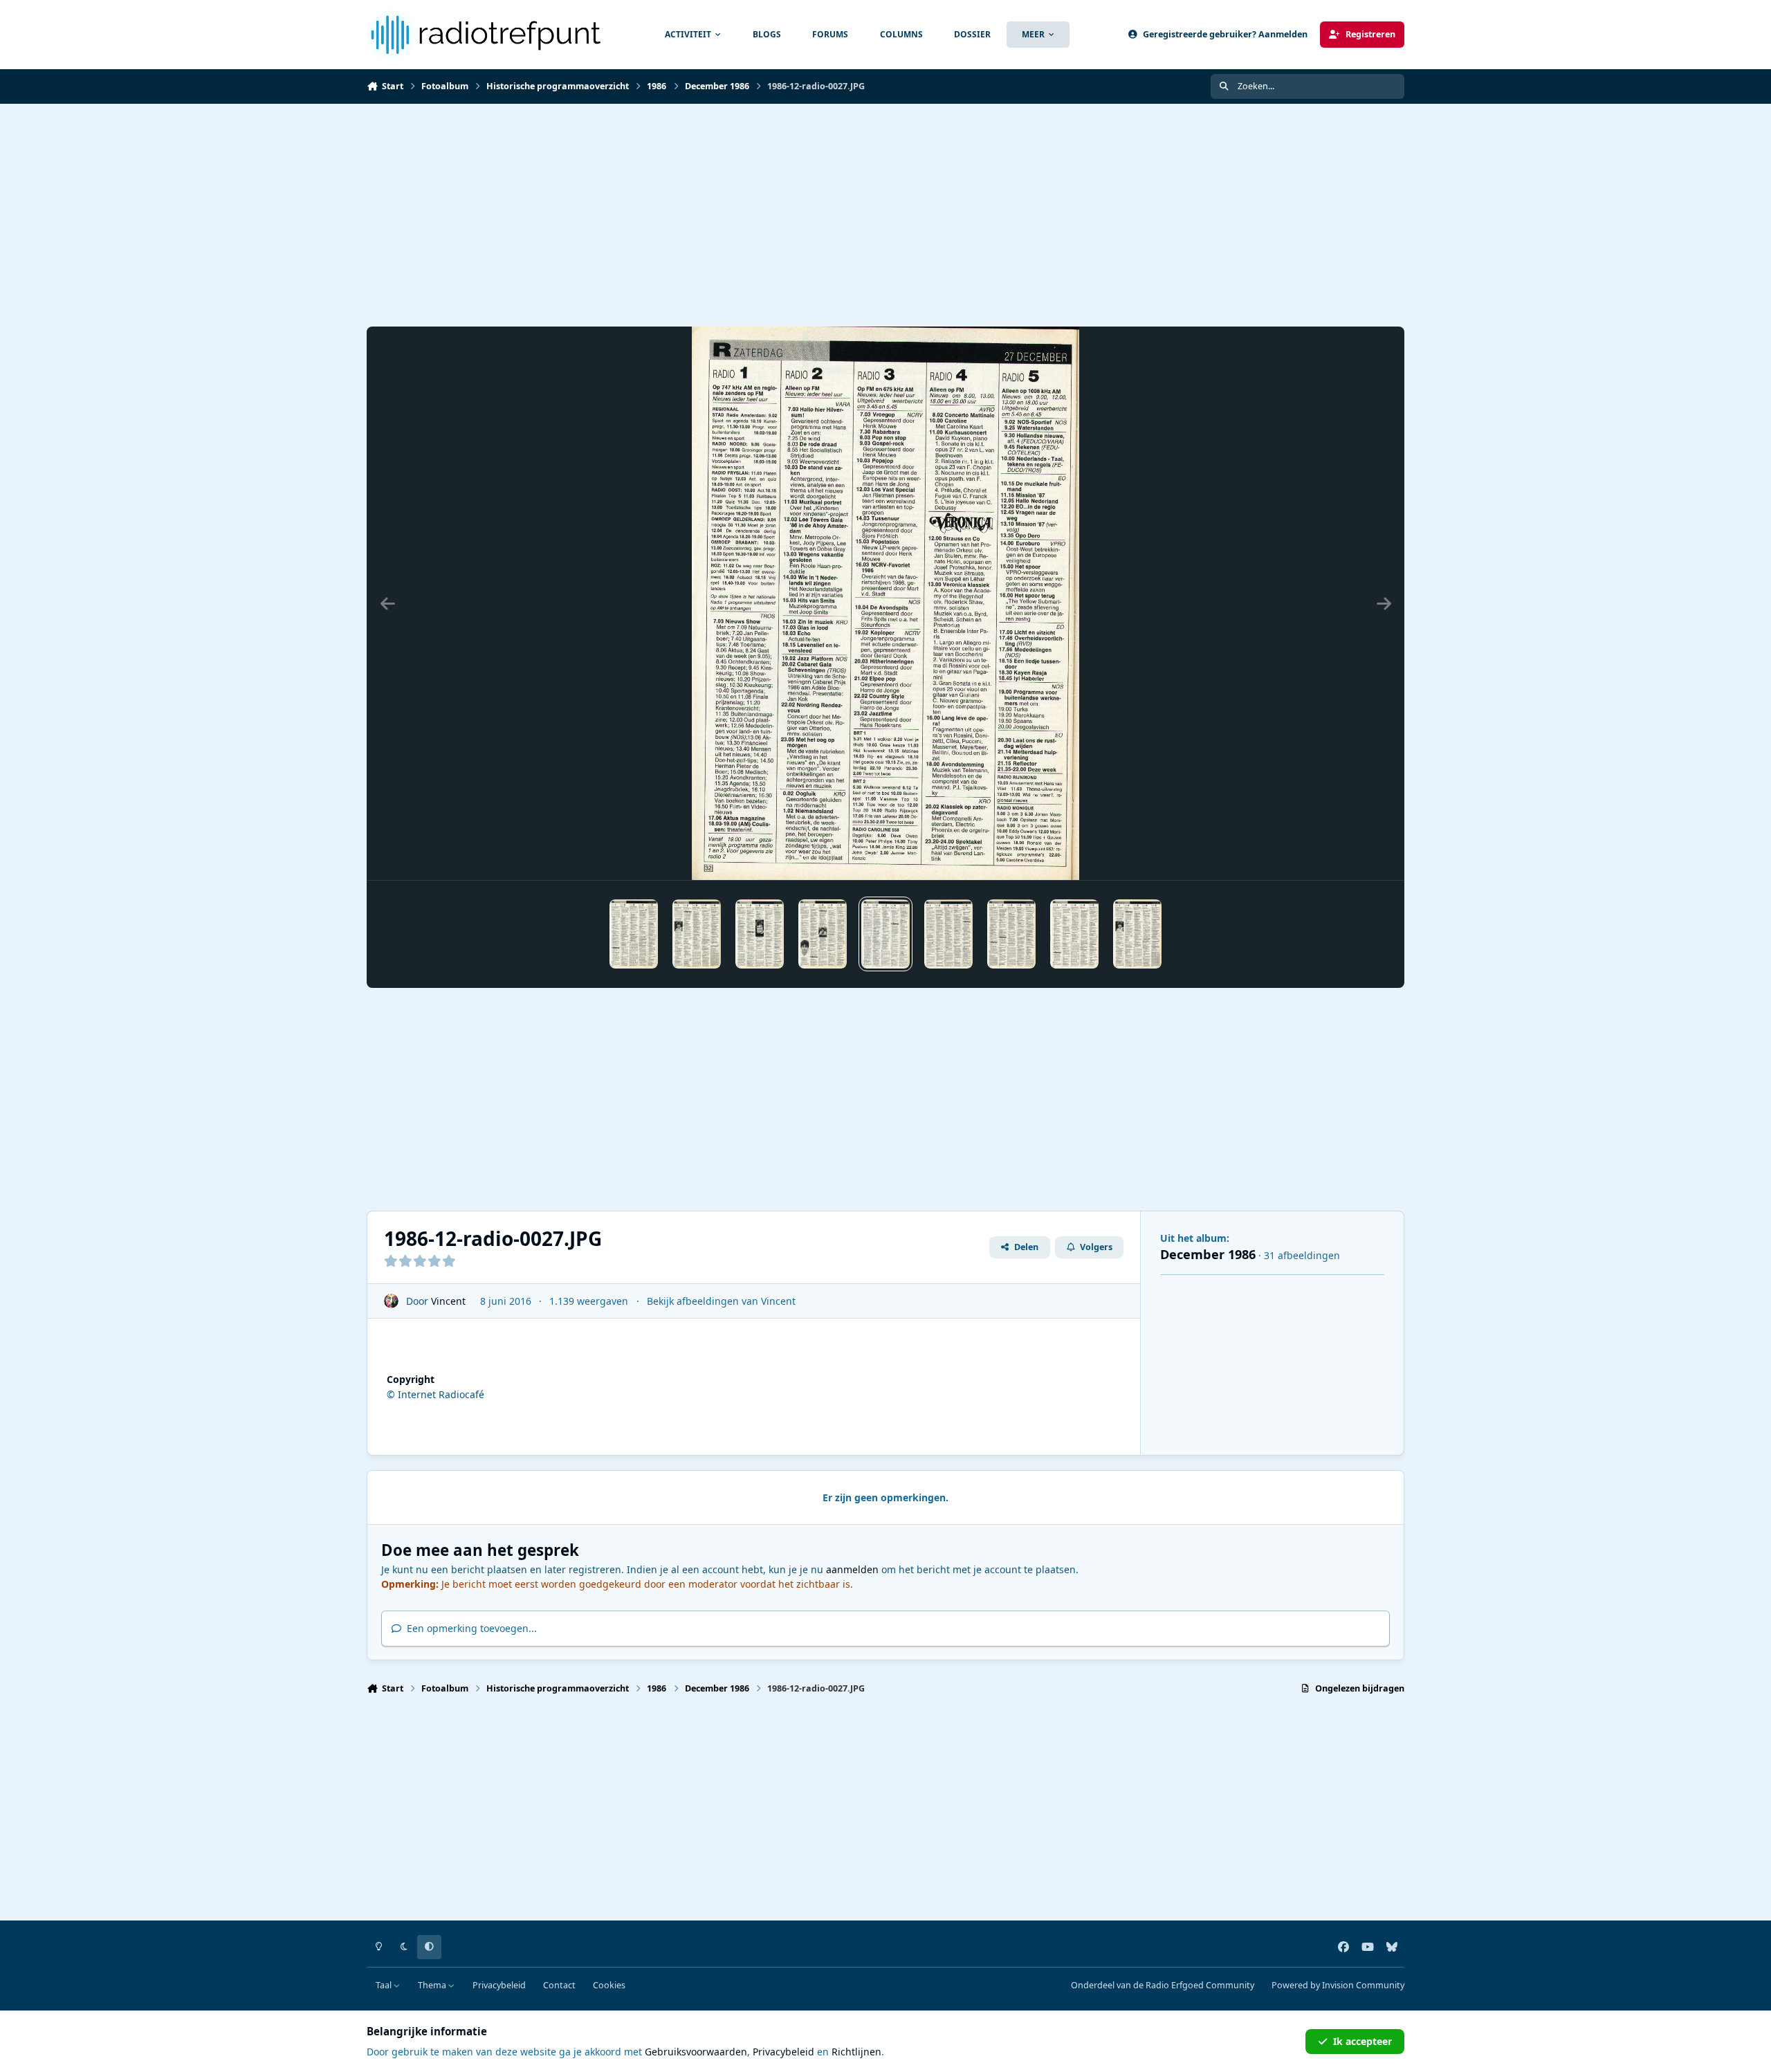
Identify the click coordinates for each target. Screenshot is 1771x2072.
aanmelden (852, 1569)
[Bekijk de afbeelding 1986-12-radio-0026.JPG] (823, 934)
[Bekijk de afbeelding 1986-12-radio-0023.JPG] (634, 934)
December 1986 (1208, 1254)
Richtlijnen (856, 2052)
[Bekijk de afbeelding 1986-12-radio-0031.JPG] (1137, 934)
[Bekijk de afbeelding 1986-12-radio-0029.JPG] (1011, 934)
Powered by (1338, 1985)
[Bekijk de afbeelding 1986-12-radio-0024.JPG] (697, 934)
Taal (385, 1985)
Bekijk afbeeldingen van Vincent (721, 1301)
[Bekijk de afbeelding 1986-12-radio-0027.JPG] (885, 934)
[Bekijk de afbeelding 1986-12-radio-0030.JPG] (1074, 934)
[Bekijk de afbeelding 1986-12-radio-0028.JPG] (948, 934)
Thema (433, 1985)
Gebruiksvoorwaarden (696, 2052)
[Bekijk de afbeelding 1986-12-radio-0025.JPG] (760, 934)
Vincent (448, 1301)
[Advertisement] (782, 215)
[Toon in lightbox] (886, 603)
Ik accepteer (1362, 2041)
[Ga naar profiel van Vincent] (391, 1301)
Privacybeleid (499, 1985)
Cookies (609, 1985)
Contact (559, 1985)
